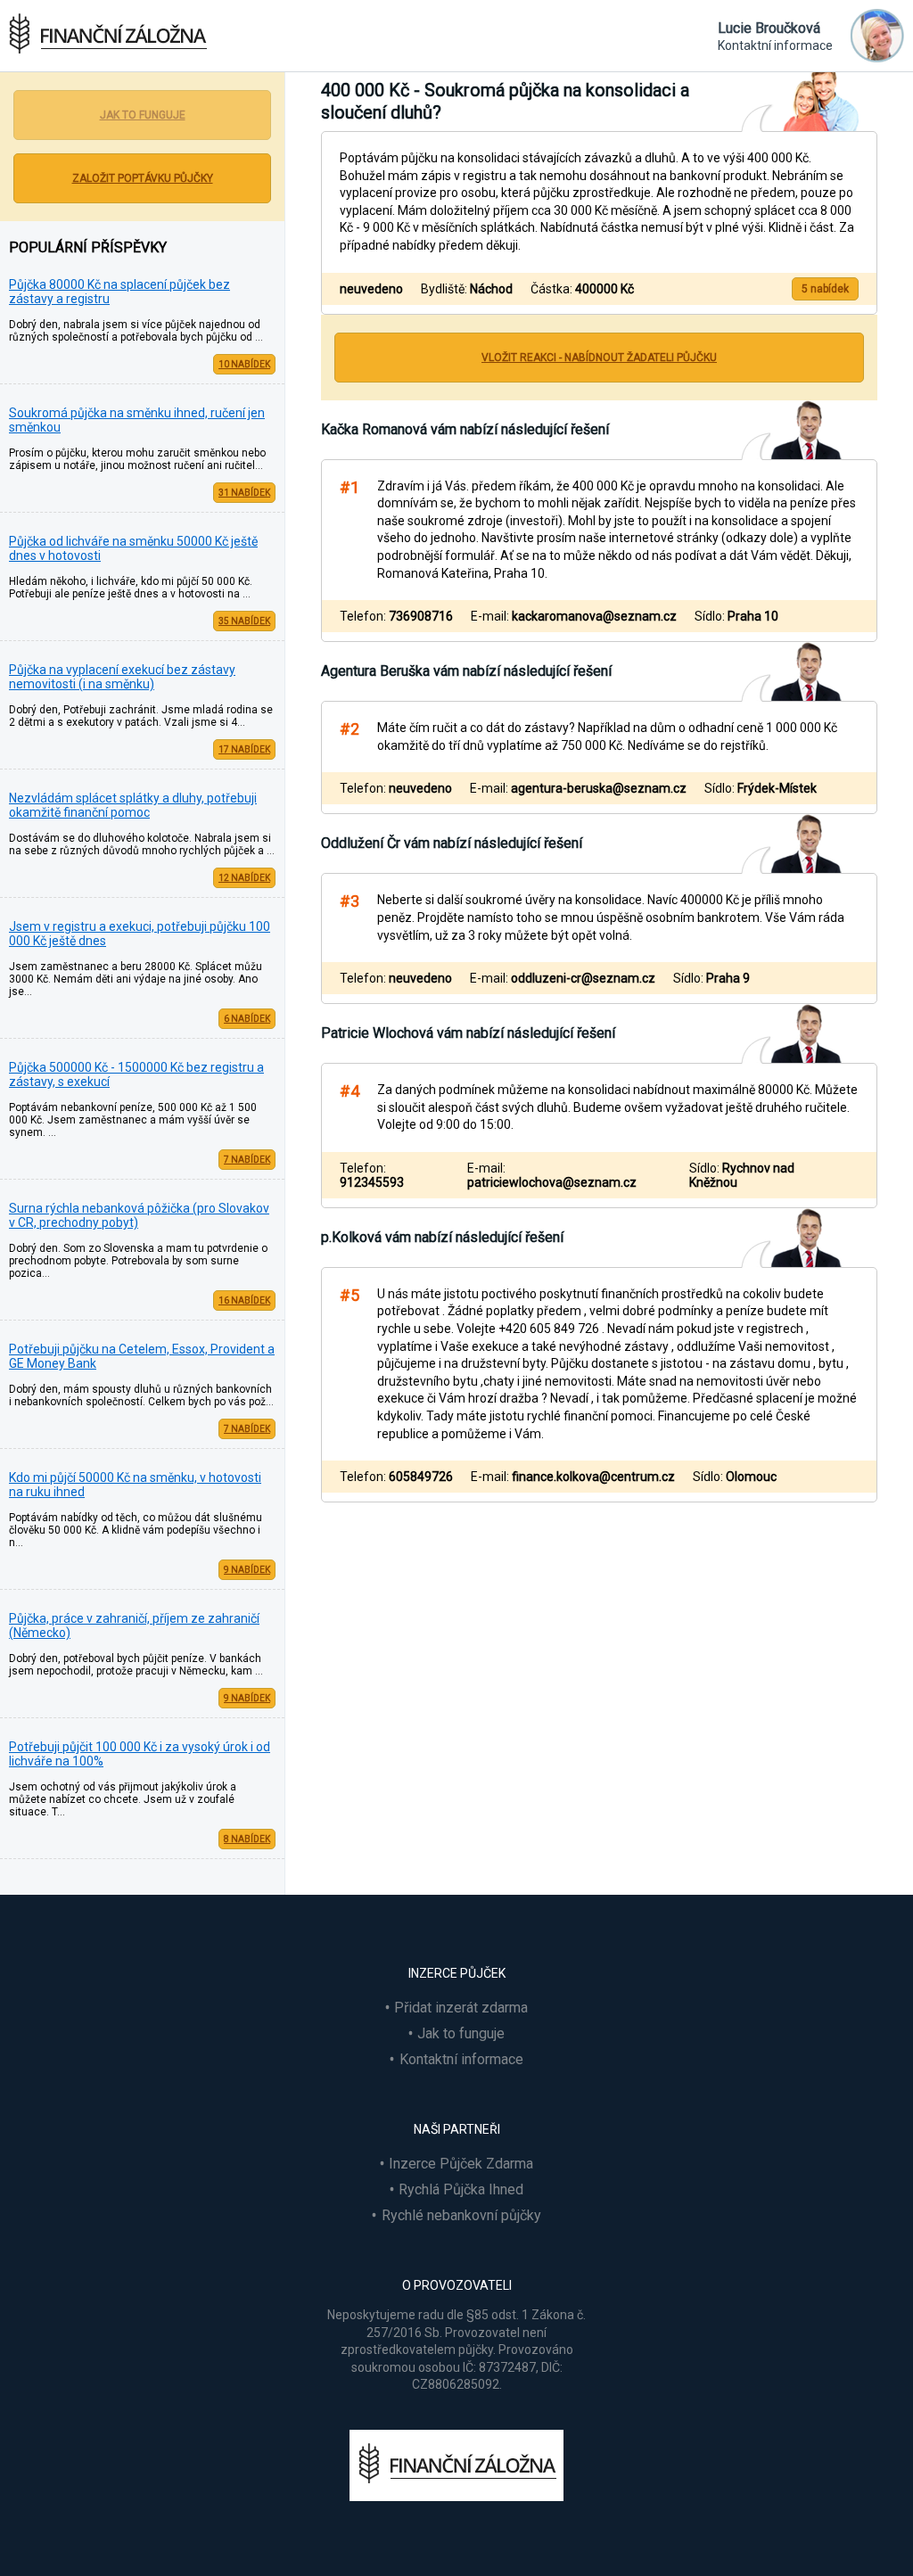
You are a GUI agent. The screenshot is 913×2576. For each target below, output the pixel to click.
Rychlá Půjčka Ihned (461, 2189)
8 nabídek (247, 1839)
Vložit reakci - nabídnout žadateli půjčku (599, 358)
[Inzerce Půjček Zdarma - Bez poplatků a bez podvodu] (456, 2496)
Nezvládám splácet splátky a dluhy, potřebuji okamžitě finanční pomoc (133, 805)
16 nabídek (244, 1300)
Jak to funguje (143, 115)
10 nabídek (244, 364)
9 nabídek (247, 1570)
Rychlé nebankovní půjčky (461, 2215)
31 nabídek (244, 493)
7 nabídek (247, 1160)
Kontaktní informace (461, 2059)
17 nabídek (244, 749)
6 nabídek (247, 1019)
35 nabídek (244, 621)
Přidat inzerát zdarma (461, 2008)
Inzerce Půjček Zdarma (461, 2164)
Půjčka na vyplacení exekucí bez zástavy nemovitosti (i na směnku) (122, 677)
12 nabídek (244, 878)
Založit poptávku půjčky (143, 178)
